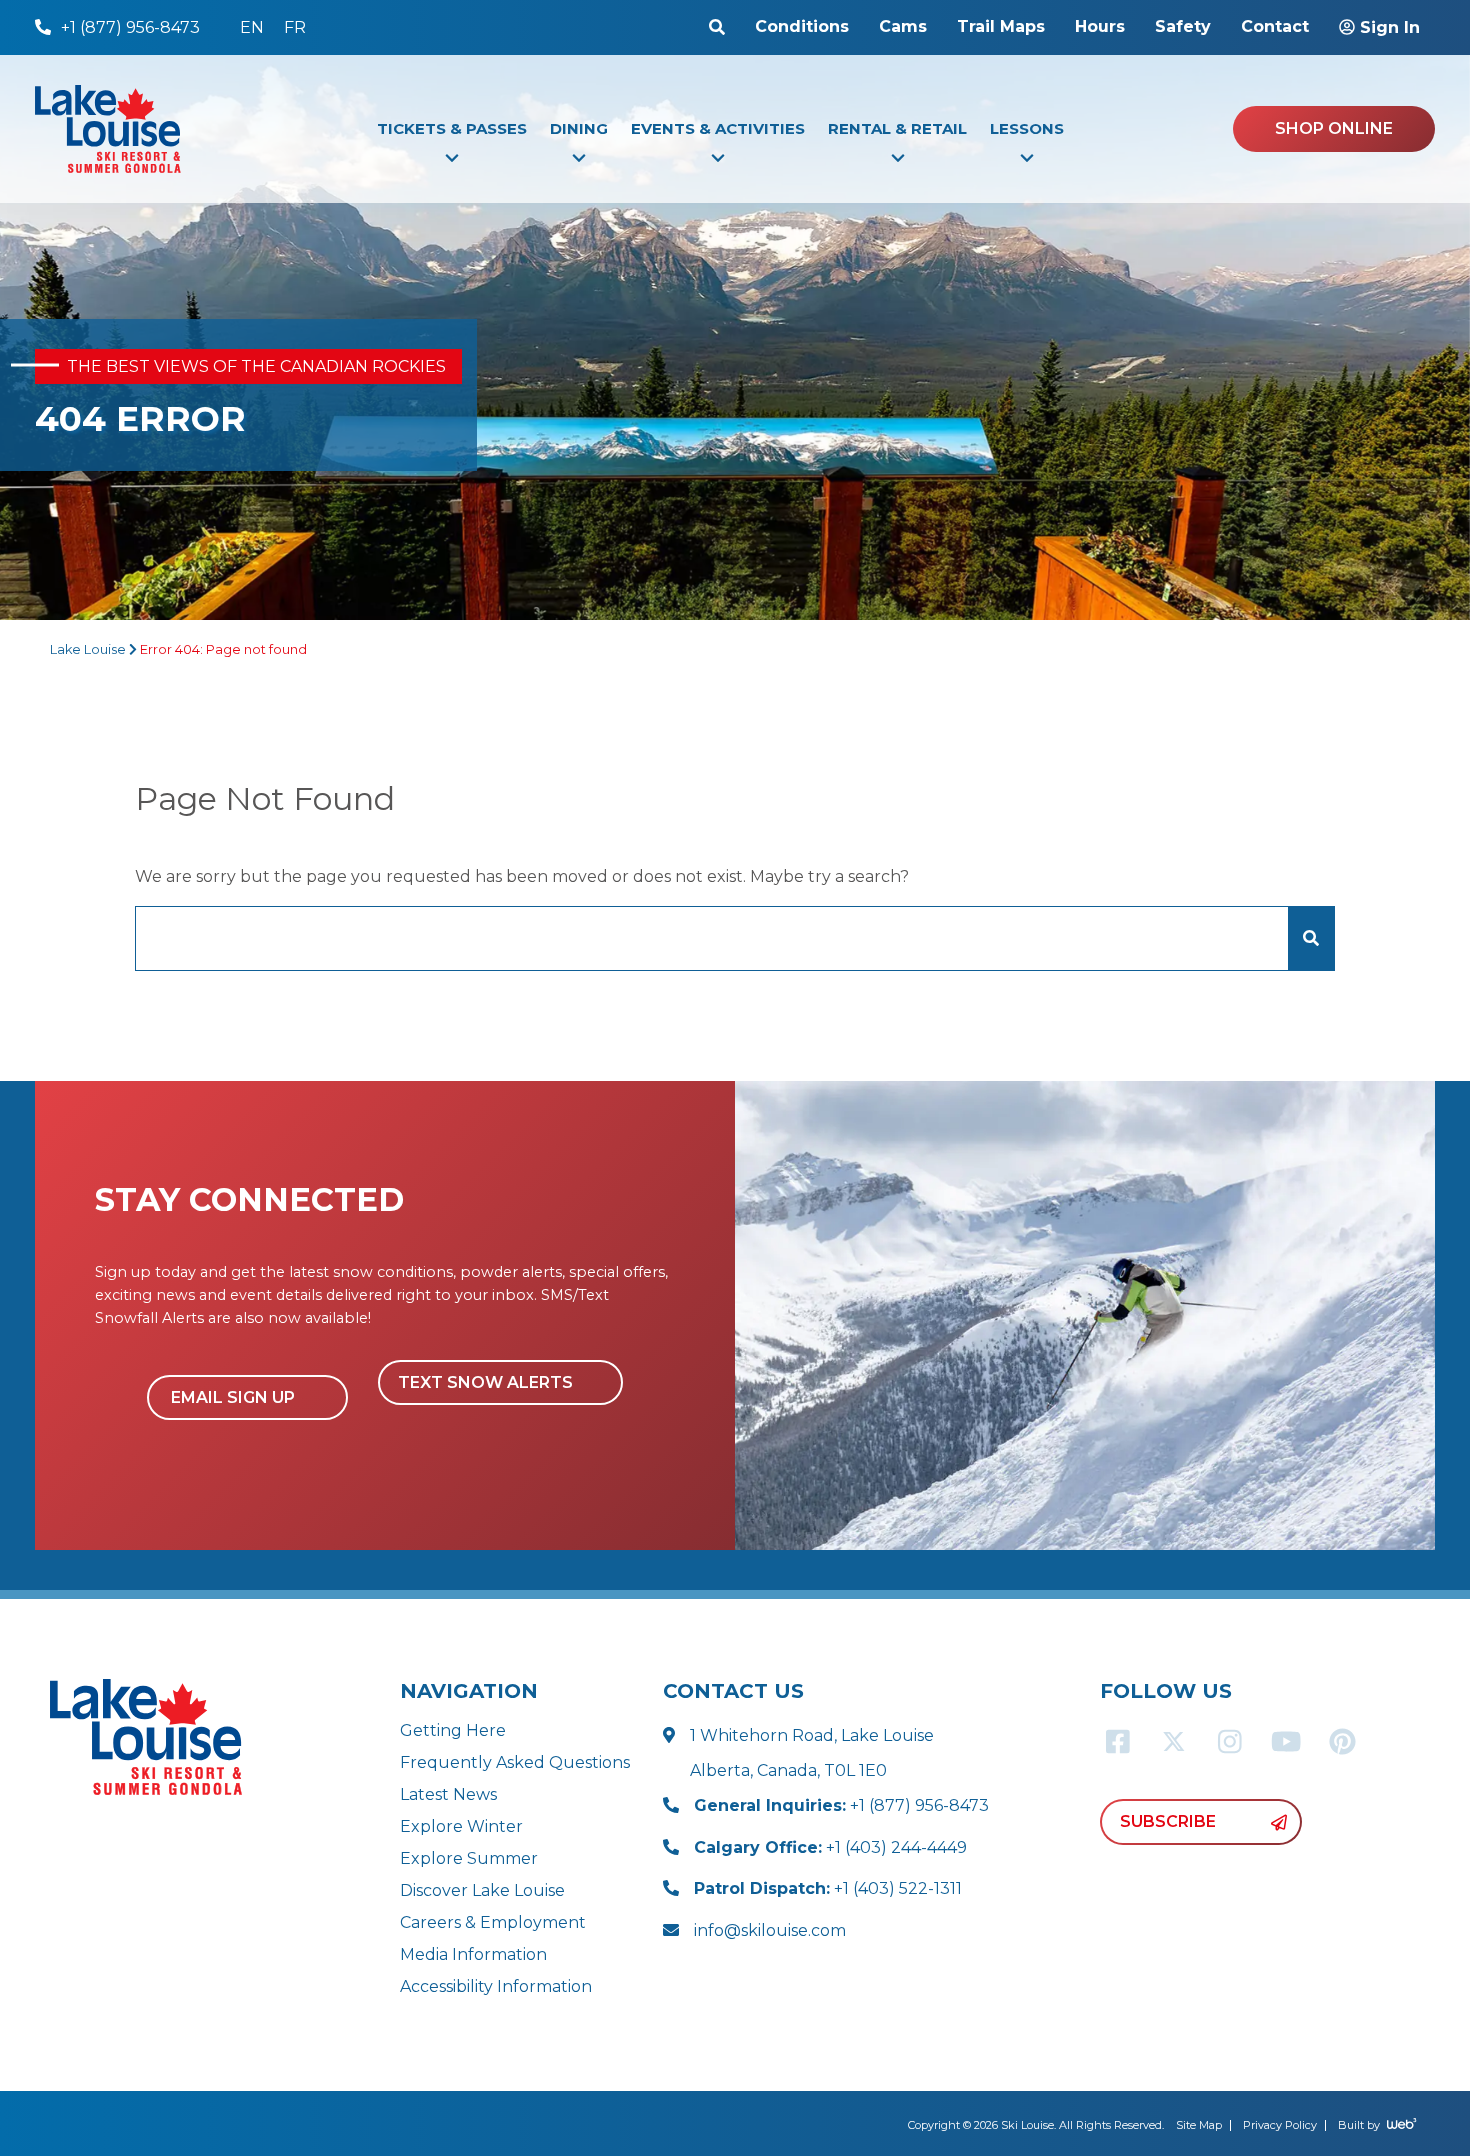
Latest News (448, 1794)
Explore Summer (469, 1858)
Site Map (1199, 2125)
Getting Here (453, 1730)
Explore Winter (461, 1826)
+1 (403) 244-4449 (830, 1847)
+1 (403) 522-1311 (828, 1888)
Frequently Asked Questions (515, 1762)
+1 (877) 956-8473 (841, 1805)
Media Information (473, 1954)
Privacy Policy (1280, 2125)
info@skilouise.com (770, 1930)
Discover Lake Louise (482, 1890)
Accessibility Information (496, 1986)
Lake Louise (88, 649)
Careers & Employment (493, 1922)
